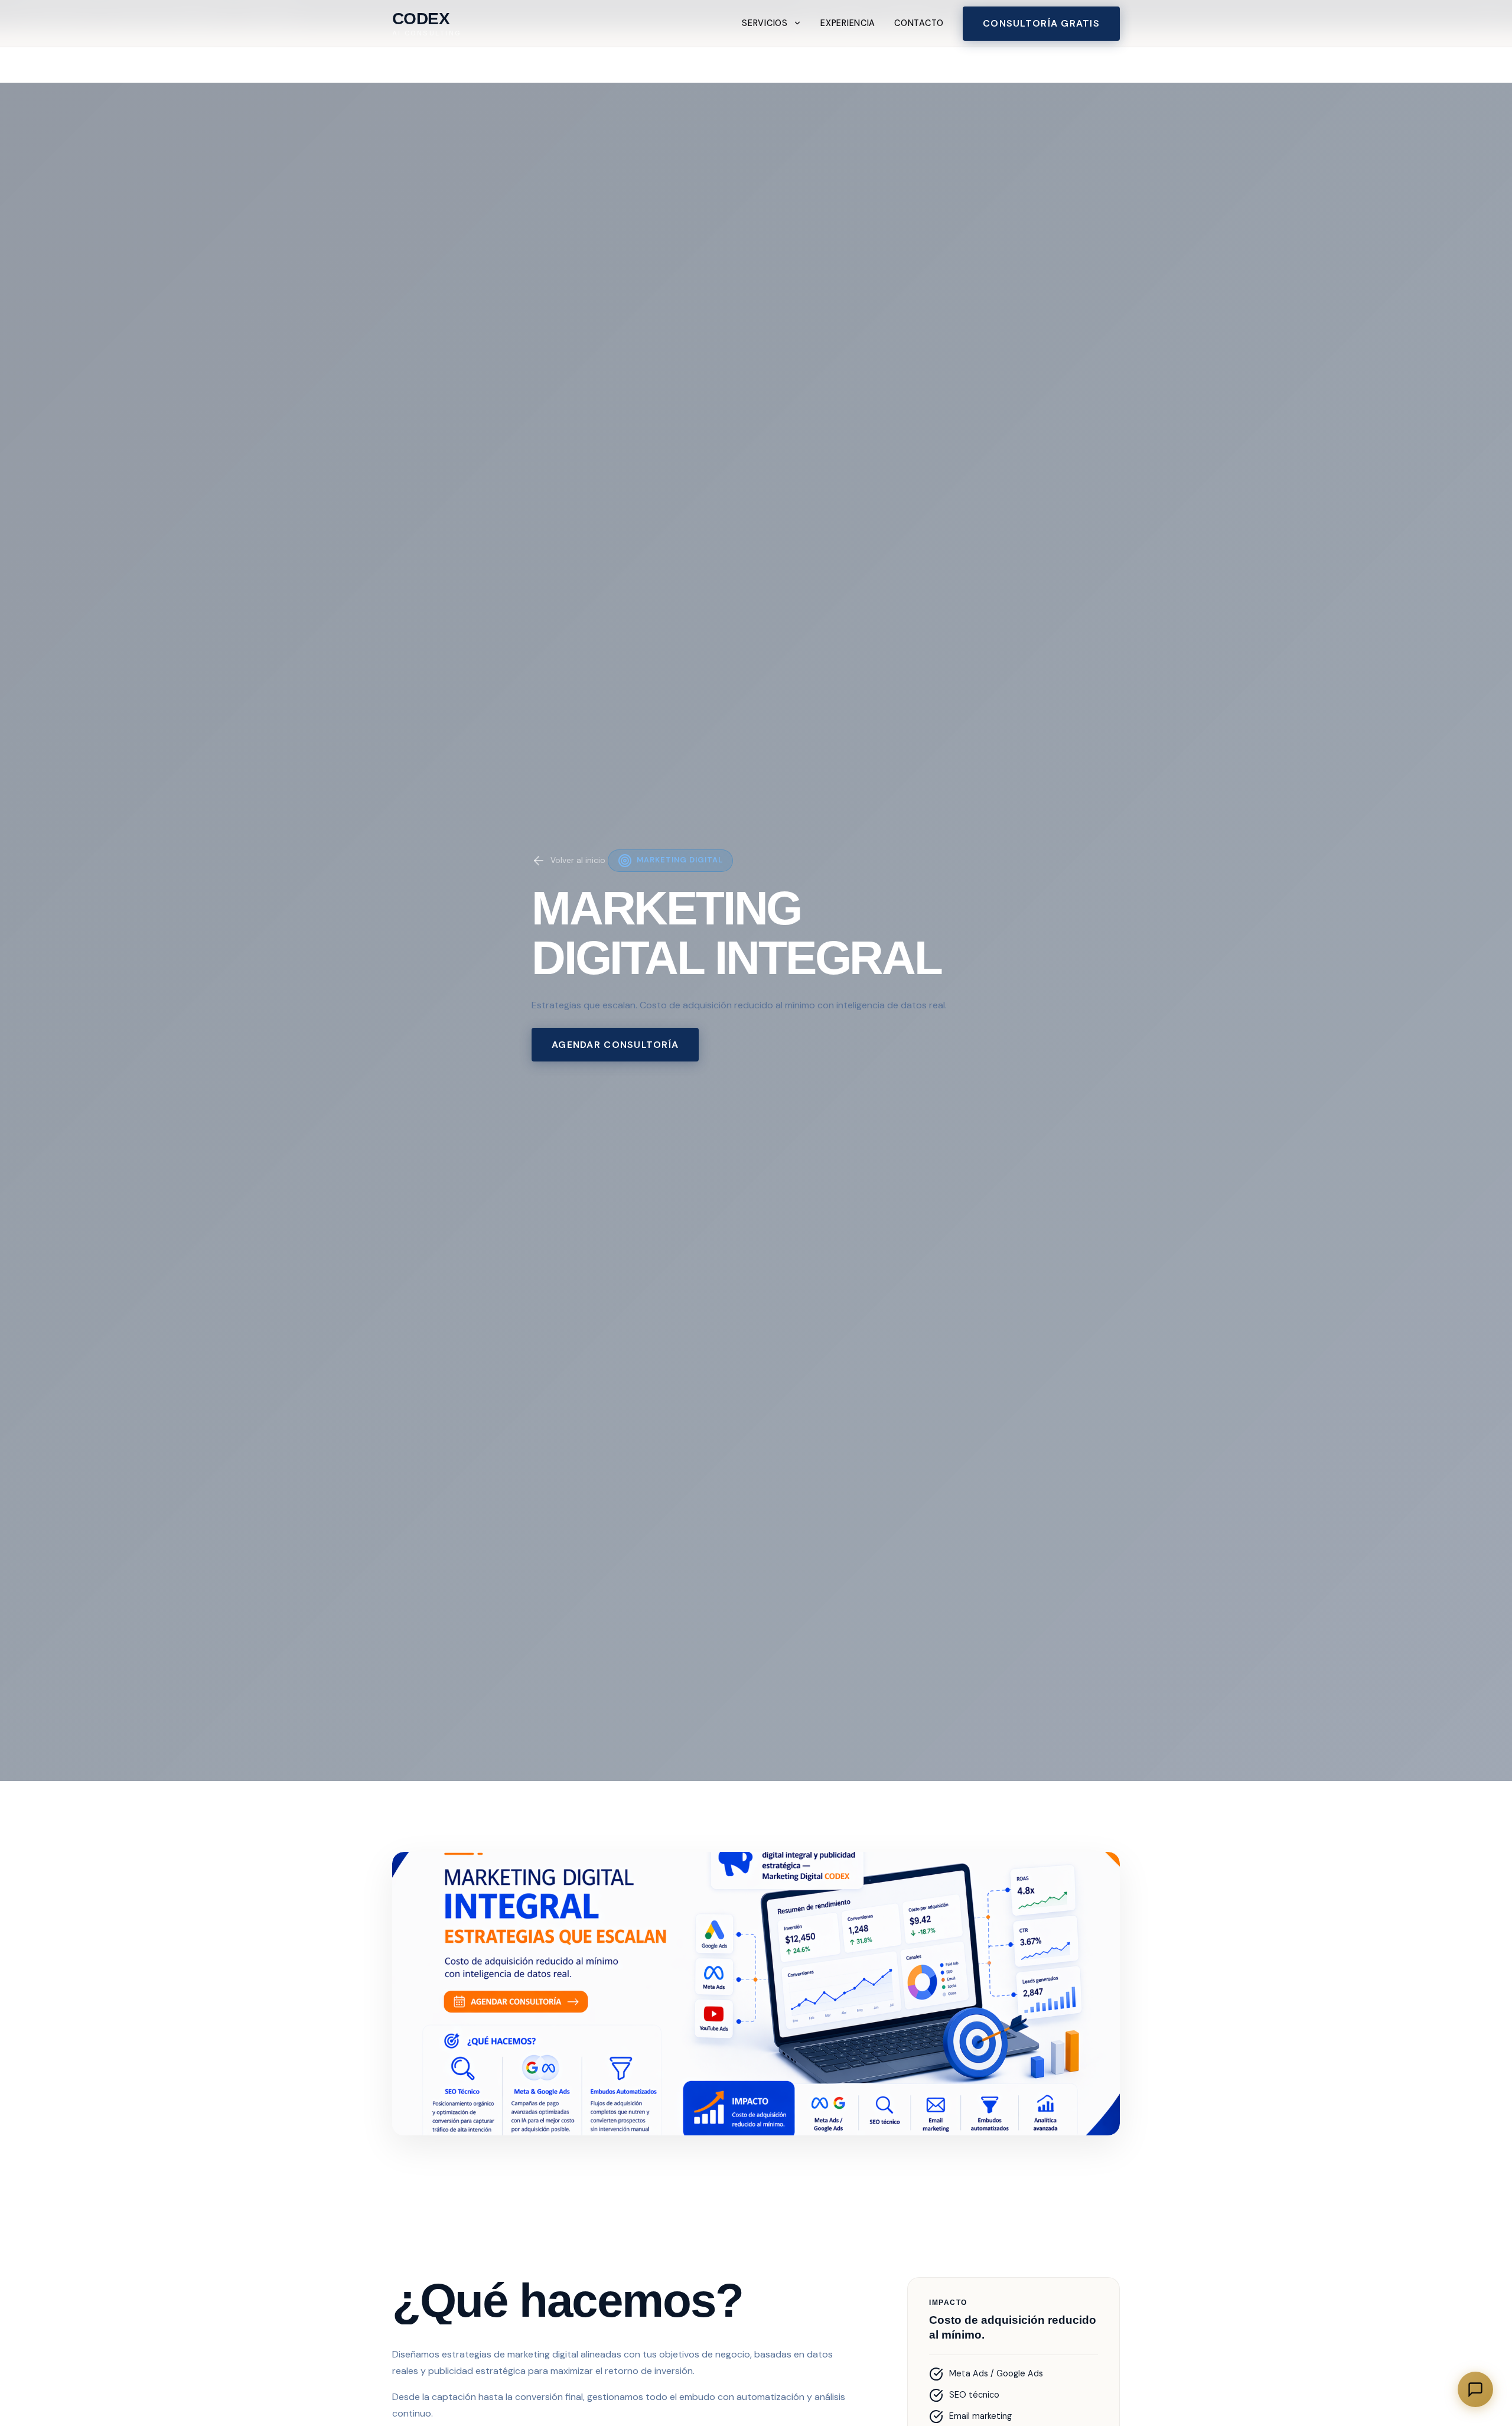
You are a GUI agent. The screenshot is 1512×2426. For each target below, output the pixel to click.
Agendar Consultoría (615, 1045)
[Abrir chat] (1475, 2389)
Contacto (919, 23)
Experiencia (848, 23)
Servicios (765, 23)
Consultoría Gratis (1041, 23)
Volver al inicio (578, 860)
